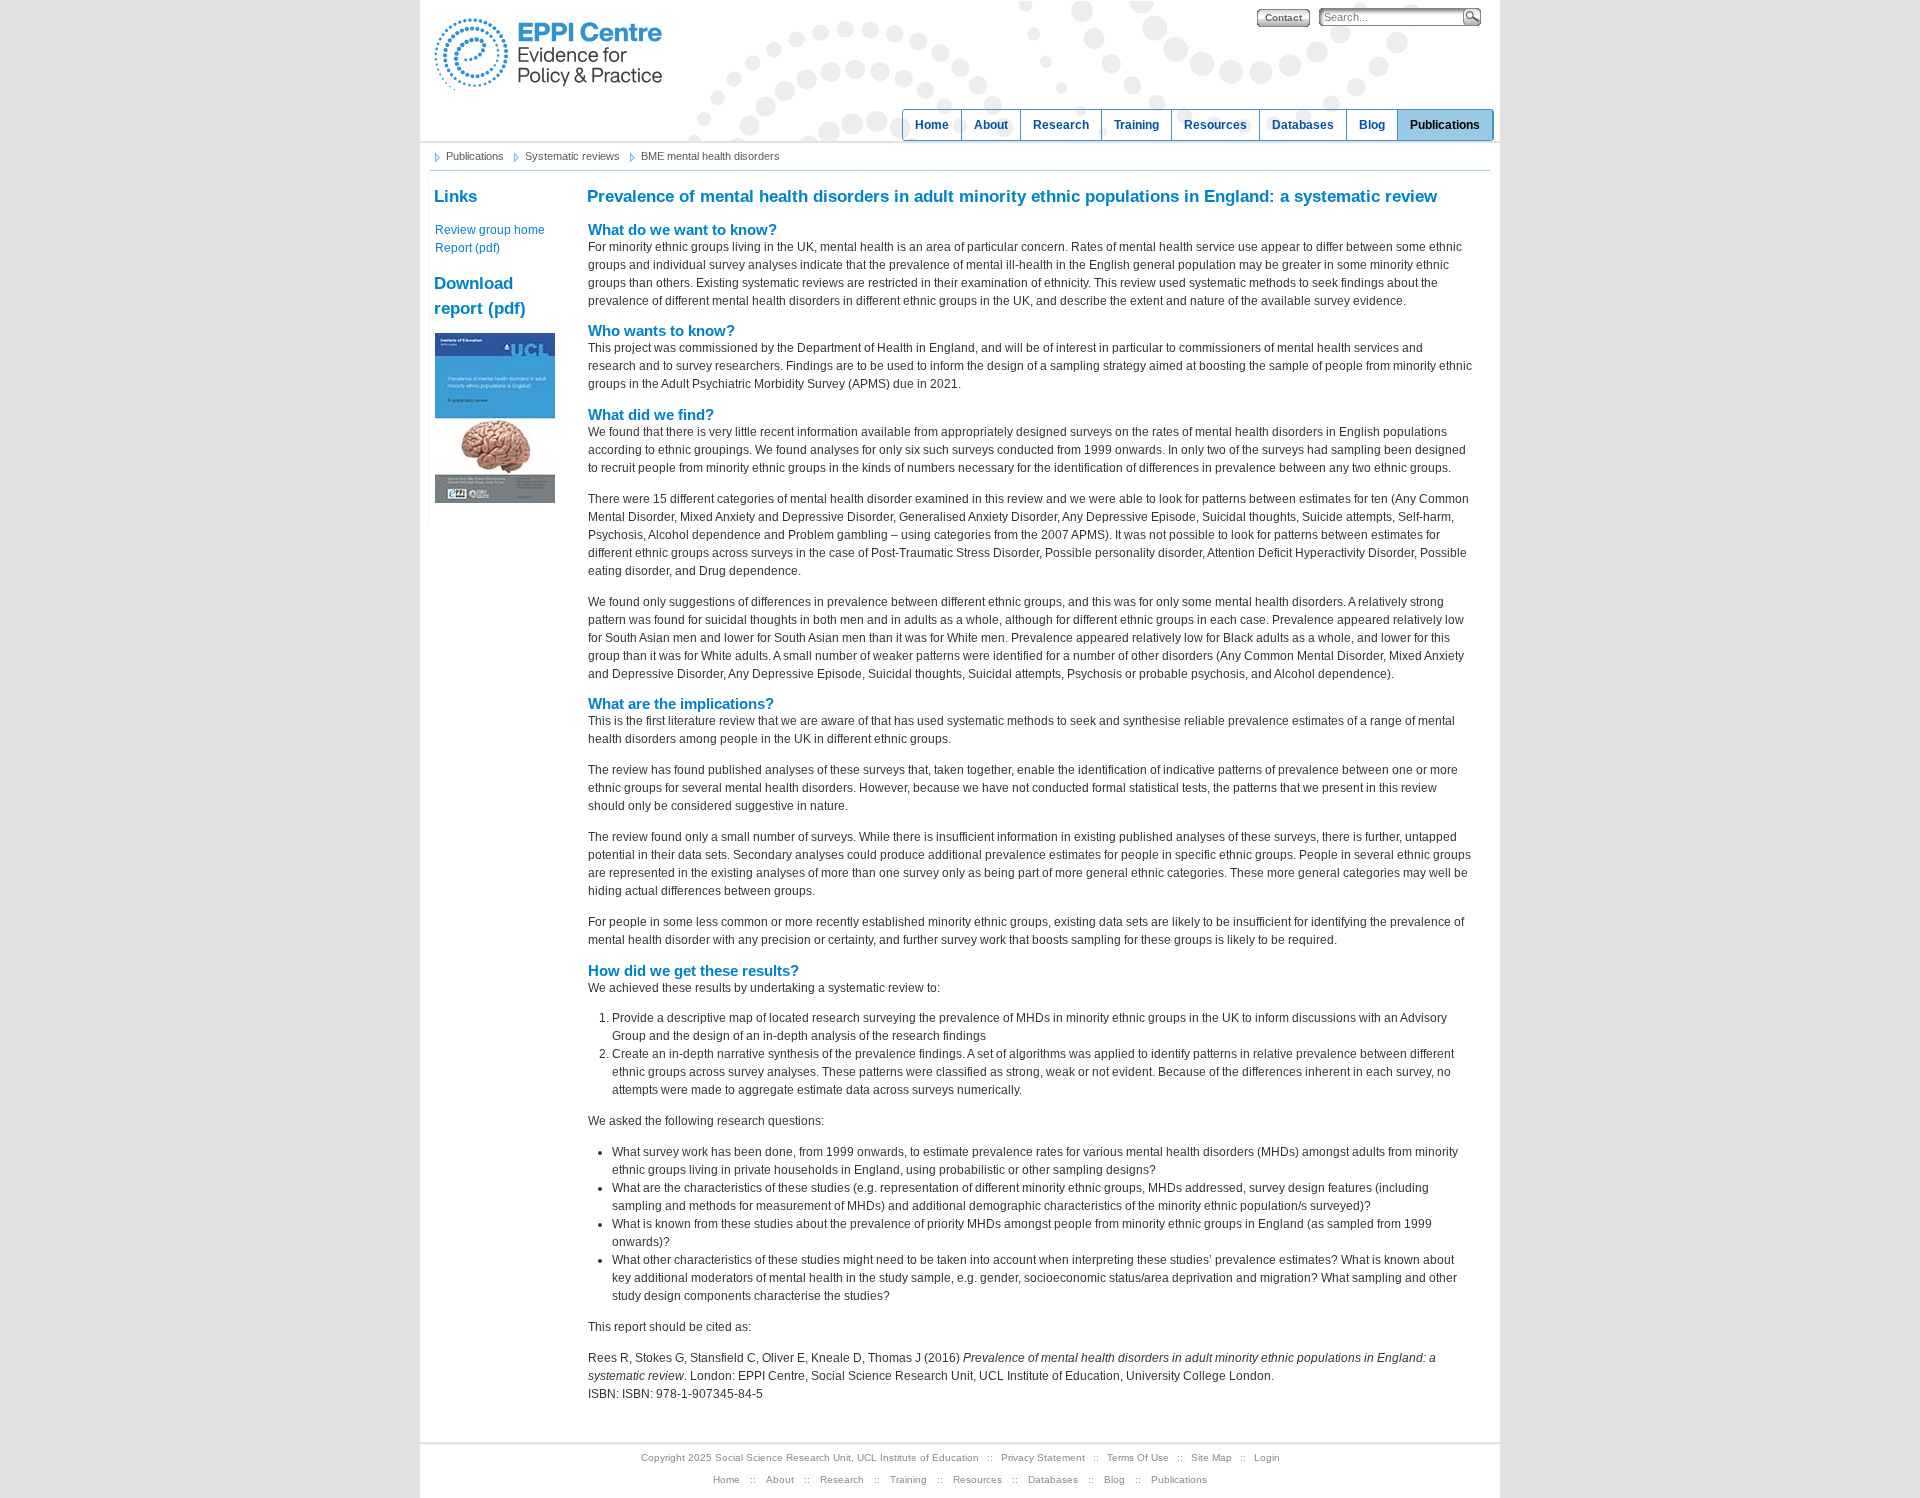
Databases (1303, 125)
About (991, 125)
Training (1136, 125)
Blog (1372, 125)
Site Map (1211, 1457)
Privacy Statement (1043, 1457)
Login (1267, 1457)
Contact (1283, 17)
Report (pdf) (467, 248)
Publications (1445, 125)
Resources (1215, 125)
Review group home (490, 230)
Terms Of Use (1138, 1457)
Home (932, 125)
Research (1061, 125)
